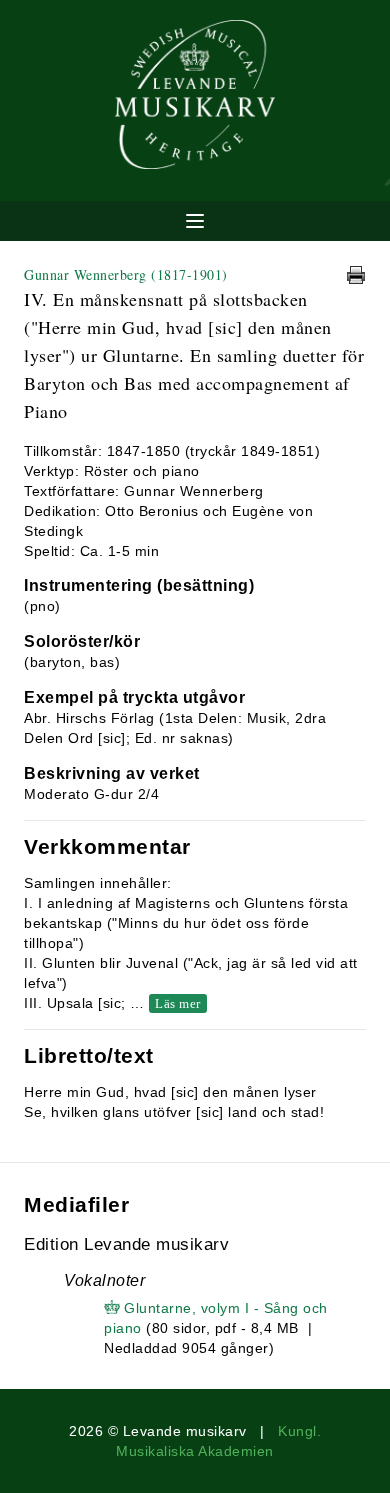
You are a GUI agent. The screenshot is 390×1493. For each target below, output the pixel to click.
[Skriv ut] (356, 275)
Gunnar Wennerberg (126, 274)
